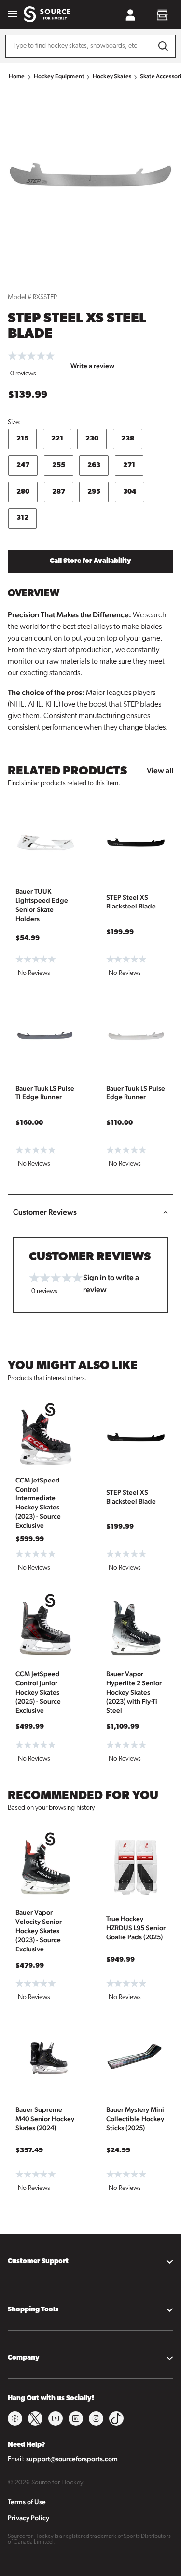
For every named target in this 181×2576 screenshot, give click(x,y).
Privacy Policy (28, 2518)
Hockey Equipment (59, 76)
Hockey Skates (112, 76)
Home (17, 76)
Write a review (92, 366)
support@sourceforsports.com (72, 2459)
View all (160, 770)
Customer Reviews (45, 1212)
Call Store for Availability (90, 561)
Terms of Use (27, 2502)
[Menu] (13, 15)
